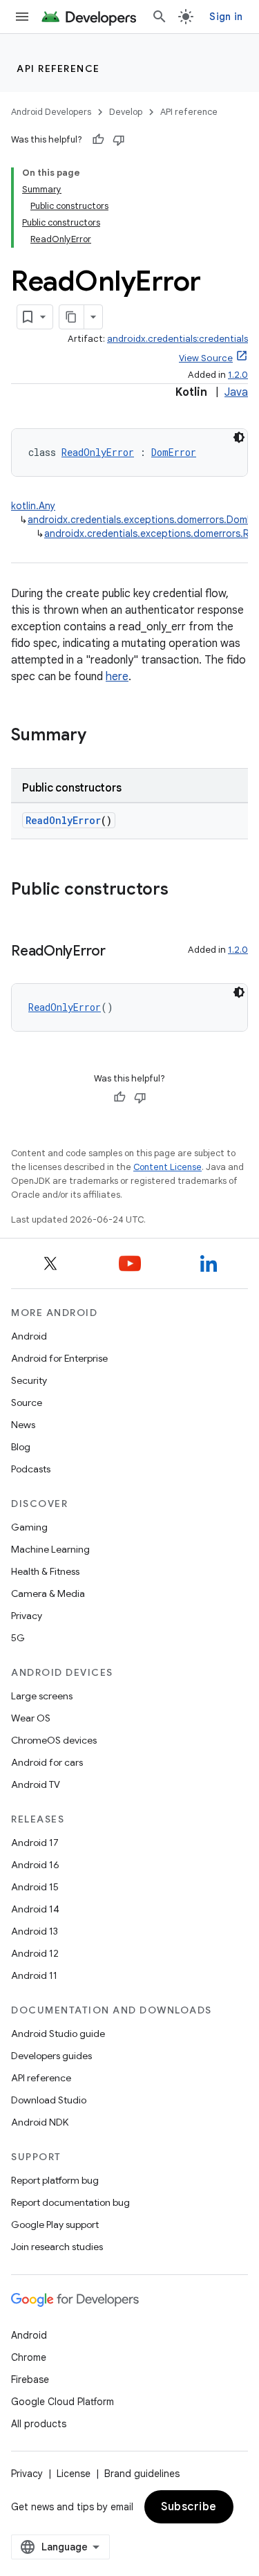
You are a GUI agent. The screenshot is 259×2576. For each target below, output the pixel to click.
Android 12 (35, 1953)
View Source (206, 358)
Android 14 (35, 1909)
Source (27, 1403)
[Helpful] (98, 140)
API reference (58, 68)
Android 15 (35, 1887)
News (23, 1425)
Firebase (30, 2379)
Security (29, 1380)
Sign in (226, 17)
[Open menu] (22, 17)
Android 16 (35, 1865)
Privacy (27, 1616)
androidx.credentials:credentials (178, 339)
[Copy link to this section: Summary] (100, 736)
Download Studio (49, 2100)
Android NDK (40, 2122)
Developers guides (51, 2056)
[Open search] (160, 17)
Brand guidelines (142, 2474)
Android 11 (34, 1975)
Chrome (29, 2357)
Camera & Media (48, 1593)
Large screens (42, 1696)
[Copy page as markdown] (72, 317)
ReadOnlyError (98, 452)
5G (18, 1638)
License (74, 2474)
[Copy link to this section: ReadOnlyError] (119, 952)
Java (236, 392)
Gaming (29, 1527)
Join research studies (57, 2247)
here (117, 677)
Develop (126, 112)
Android (29, 1336)
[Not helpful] (119, 140)
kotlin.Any (33, 506)
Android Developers (51, 112)
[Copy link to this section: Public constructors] (182, 890)
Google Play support (55, 2225)
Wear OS (31, 1718)
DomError (174, 452)
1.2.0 (238, 375)
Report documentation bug (70, 2202)
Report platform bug (55, 2180)
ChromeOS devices (54, 1740)
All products (39, 2424)
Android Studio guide (58, 2034)
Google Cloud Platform (63, 2402)
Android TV (36, 1784)
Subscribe (189, 2507)
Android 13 (35, 1931)
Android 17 (35, 1843)
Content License (167, 1167)
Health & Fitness (45, 1571)
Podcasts (31, 1469)
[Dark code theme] (239, 437)
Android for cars (47, 1762)
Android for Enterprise (59, 1358)
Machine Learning (50, 1549)
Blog (21, 1447)
